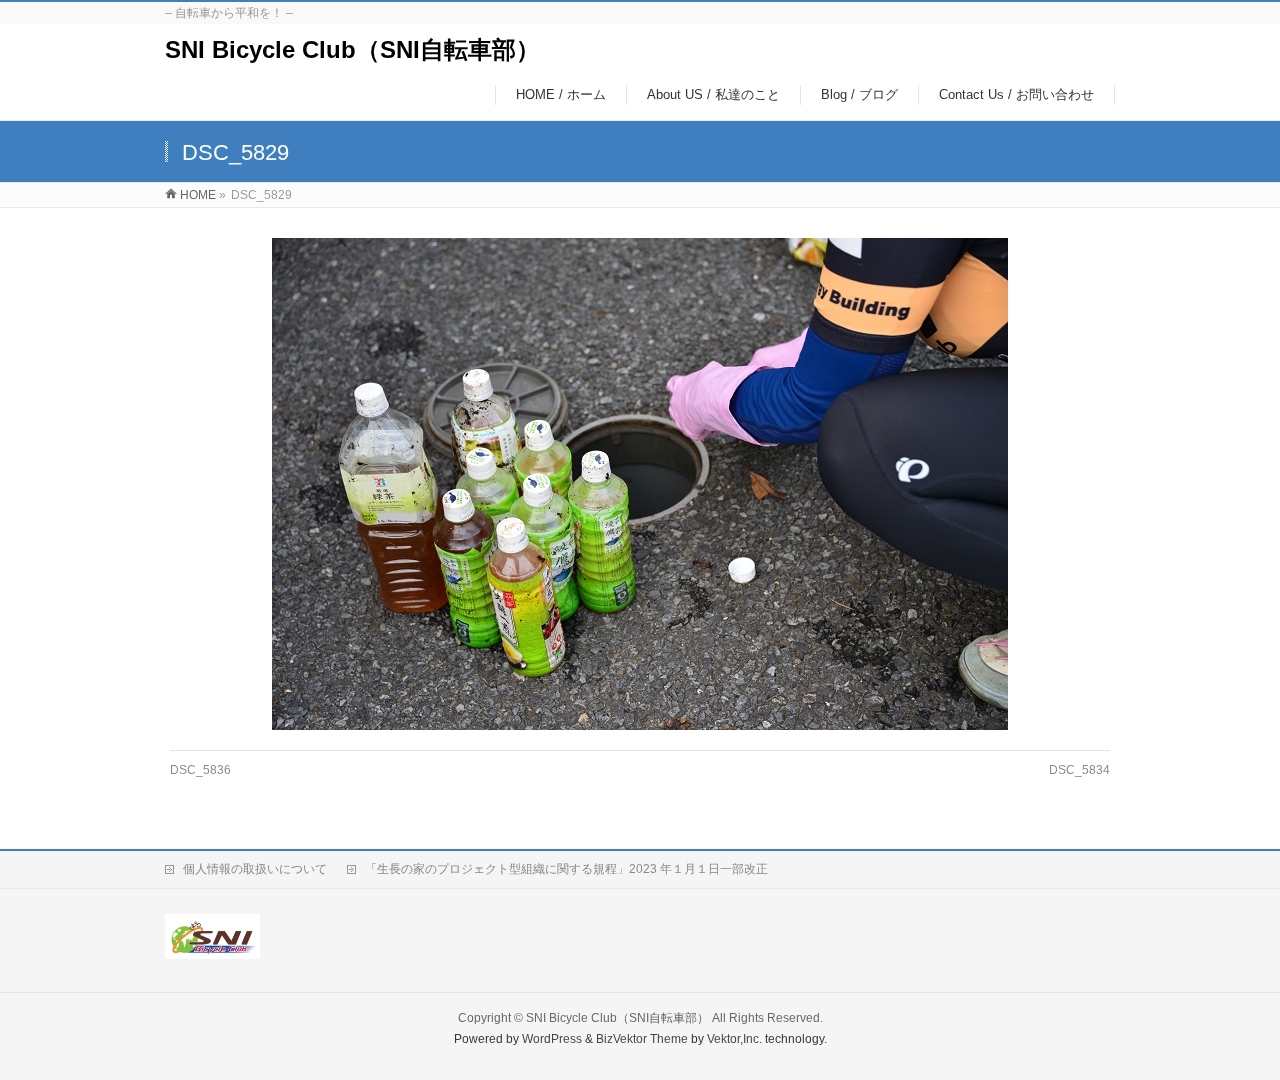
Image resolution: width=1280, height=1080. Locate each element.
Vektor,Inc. (734, 1039)
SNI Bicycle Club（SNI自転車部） (352, 49)
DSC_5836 (200, 770)
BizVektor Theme (642, 1039)
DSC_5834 (1079, 770)
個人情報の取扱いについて (255, 869)
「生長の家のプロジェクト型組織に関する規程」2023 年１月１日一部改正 (566, 869)
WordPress (552, 1039)
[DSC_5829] (640, 484)
